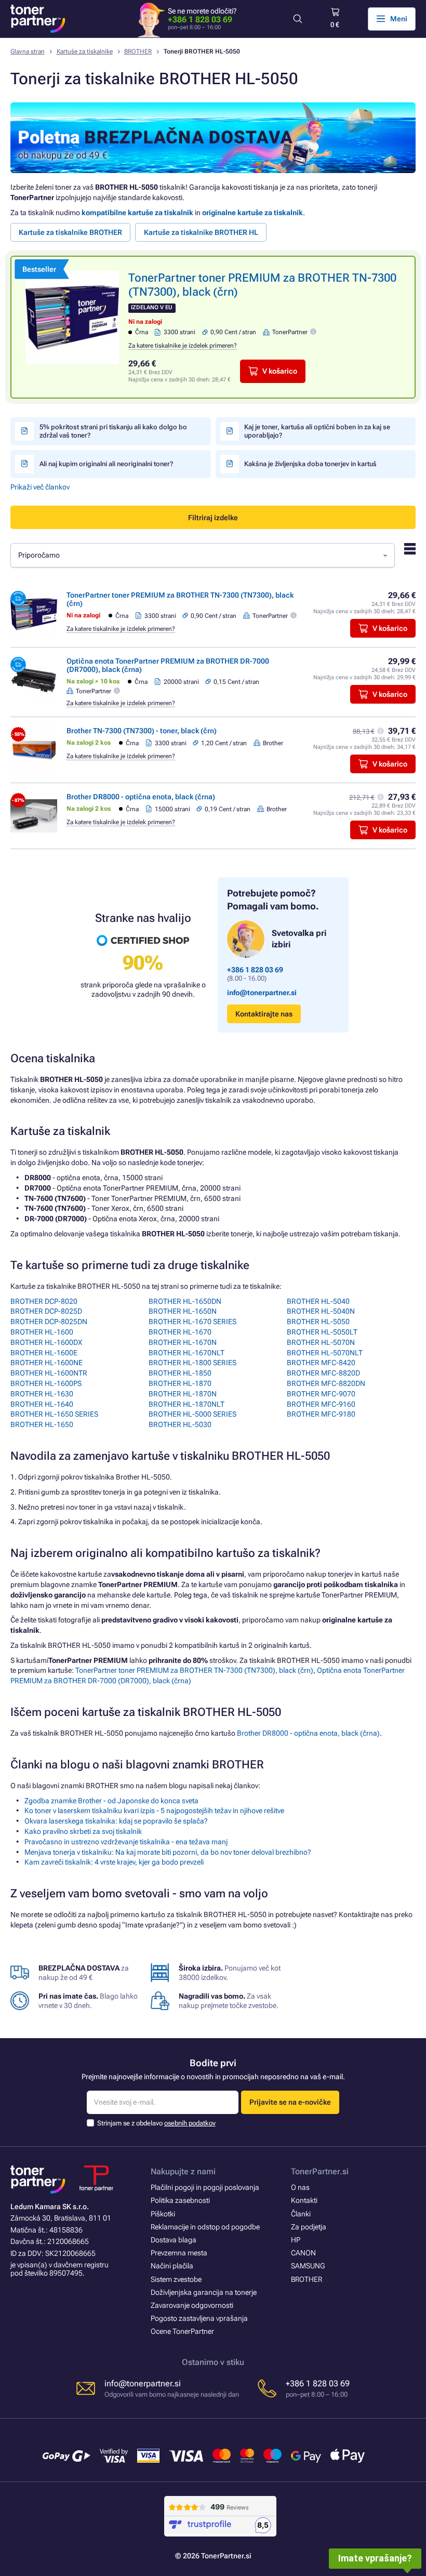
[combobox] (203, 555)
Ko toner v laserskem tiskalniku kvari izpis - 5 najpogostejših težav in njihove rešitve (154, 1811)
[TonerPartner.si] (38, 19)
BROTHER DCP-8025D (46, 1311)
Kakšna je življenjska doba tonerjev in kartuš (310, 464)
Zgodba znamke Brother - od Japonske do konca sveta (111, 1801)
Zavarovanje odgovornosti (192, 2305)
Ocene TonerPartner (182, 2331)
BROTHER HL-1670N (183, 1342)
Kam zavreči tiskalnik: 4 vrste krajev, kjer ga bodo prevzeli (114, 1862)
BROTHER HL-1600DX (46, 1342)
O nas (300, 2187)
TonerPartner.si (320, 2171)
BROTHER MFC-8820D (323, 1373)
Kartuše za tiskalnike (85, 51)
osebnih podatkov (190, 2123)
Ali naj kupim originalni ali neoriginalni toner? (106, 464)
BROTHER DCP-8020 (44, 1301)
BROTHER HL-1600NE (46, 1363)
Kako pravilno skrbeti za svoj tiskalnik (83, 1831)
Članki (301, 2214)
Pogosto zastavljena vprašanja (199, 2318)
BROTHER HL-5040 (318, 1301)
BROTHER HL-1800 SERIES (192, 1363)
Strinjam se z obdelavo (156, 2123)
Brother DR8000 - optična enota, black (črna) (141, 797)
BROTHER (138, 51)
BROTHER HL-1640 (42, 1404)
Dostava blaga (174, 2240)
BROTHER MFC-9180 (321, 1414)
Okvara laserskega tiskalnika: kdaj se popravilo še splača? (116, 1821)
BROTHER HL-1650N (183, 1311)
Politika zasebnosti (180, 2200)
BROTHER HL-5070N (321, 1342)
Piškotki (163, 2214)
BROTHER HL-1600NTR (49, 1373)
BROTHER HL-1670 (180, 1332)
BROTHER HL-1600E (44, 1353)
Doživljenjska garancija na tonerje (204, 2292)
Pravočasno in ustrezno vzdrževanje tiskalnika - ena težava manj (126, 1842)
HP (296, 2240)
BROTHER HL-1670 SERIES (192, 1322)
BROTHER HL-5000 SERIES (192, 1414)
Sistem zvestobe (176, 2279)
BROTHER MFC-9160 (321, 1404)
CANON (303, 2253)
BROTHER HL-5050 (318, 1322)
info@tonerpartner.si (262, 993)
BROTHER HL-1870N (183, 1394)
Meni (399, 19)
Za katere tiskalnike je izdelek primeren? (183, 346)
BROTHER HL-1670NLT (187, 1353)
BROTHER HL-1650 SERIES (54, 1414)
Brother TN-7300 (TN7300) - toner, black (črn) (142, 731)
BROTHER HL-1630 (42, 1394)
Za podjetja (309, 2227)
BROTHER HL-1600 (42, 1332)
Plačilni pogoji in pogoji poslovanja (205, 2187)
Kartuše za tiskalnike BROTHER (70, 232)
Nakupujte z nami (183, 2171)
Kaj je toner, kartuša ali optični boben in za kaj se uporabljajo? (317, 431)
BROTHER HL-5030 (180, 1424)
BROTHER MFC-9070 (321, 1394)
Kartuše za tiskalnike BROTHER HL (201, 232)
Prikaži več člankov (40, 487)
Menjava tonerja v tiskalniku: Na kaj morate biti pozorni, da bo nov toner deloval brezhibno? (168, 1852)
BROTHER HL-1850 (180, 1373)
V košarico (280, 371)
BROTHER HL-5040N (321, 1311)
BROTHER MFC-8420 (321, 1363)
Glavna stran (28, 51)
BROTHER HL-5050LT (322, 1332)
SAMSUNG (308, 2266)
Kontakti (304, 2200)
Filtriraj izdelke (213, 518)
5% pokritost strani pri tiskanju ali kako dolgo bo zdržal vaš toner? (113, 431)
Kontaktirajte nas (264, 1014)
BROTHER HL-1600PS (46, 1383)
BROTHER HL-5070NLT (325, 1353)
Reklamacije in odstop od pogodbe (205, 2227)
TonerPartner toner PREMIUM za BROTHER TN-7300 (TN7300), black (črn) (194, 1670)
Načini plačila (172, 2266)
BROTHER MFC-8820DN (326, 1383)
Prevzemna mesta (179, 2253)
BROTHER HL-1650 (42, 1424)
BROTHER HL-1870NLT (187, 1404)
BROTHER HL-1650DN (185, 1301)
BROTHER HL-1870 (180, 1383)
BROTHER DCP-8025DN (49, 1322)
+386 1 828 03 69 (200, 19)
